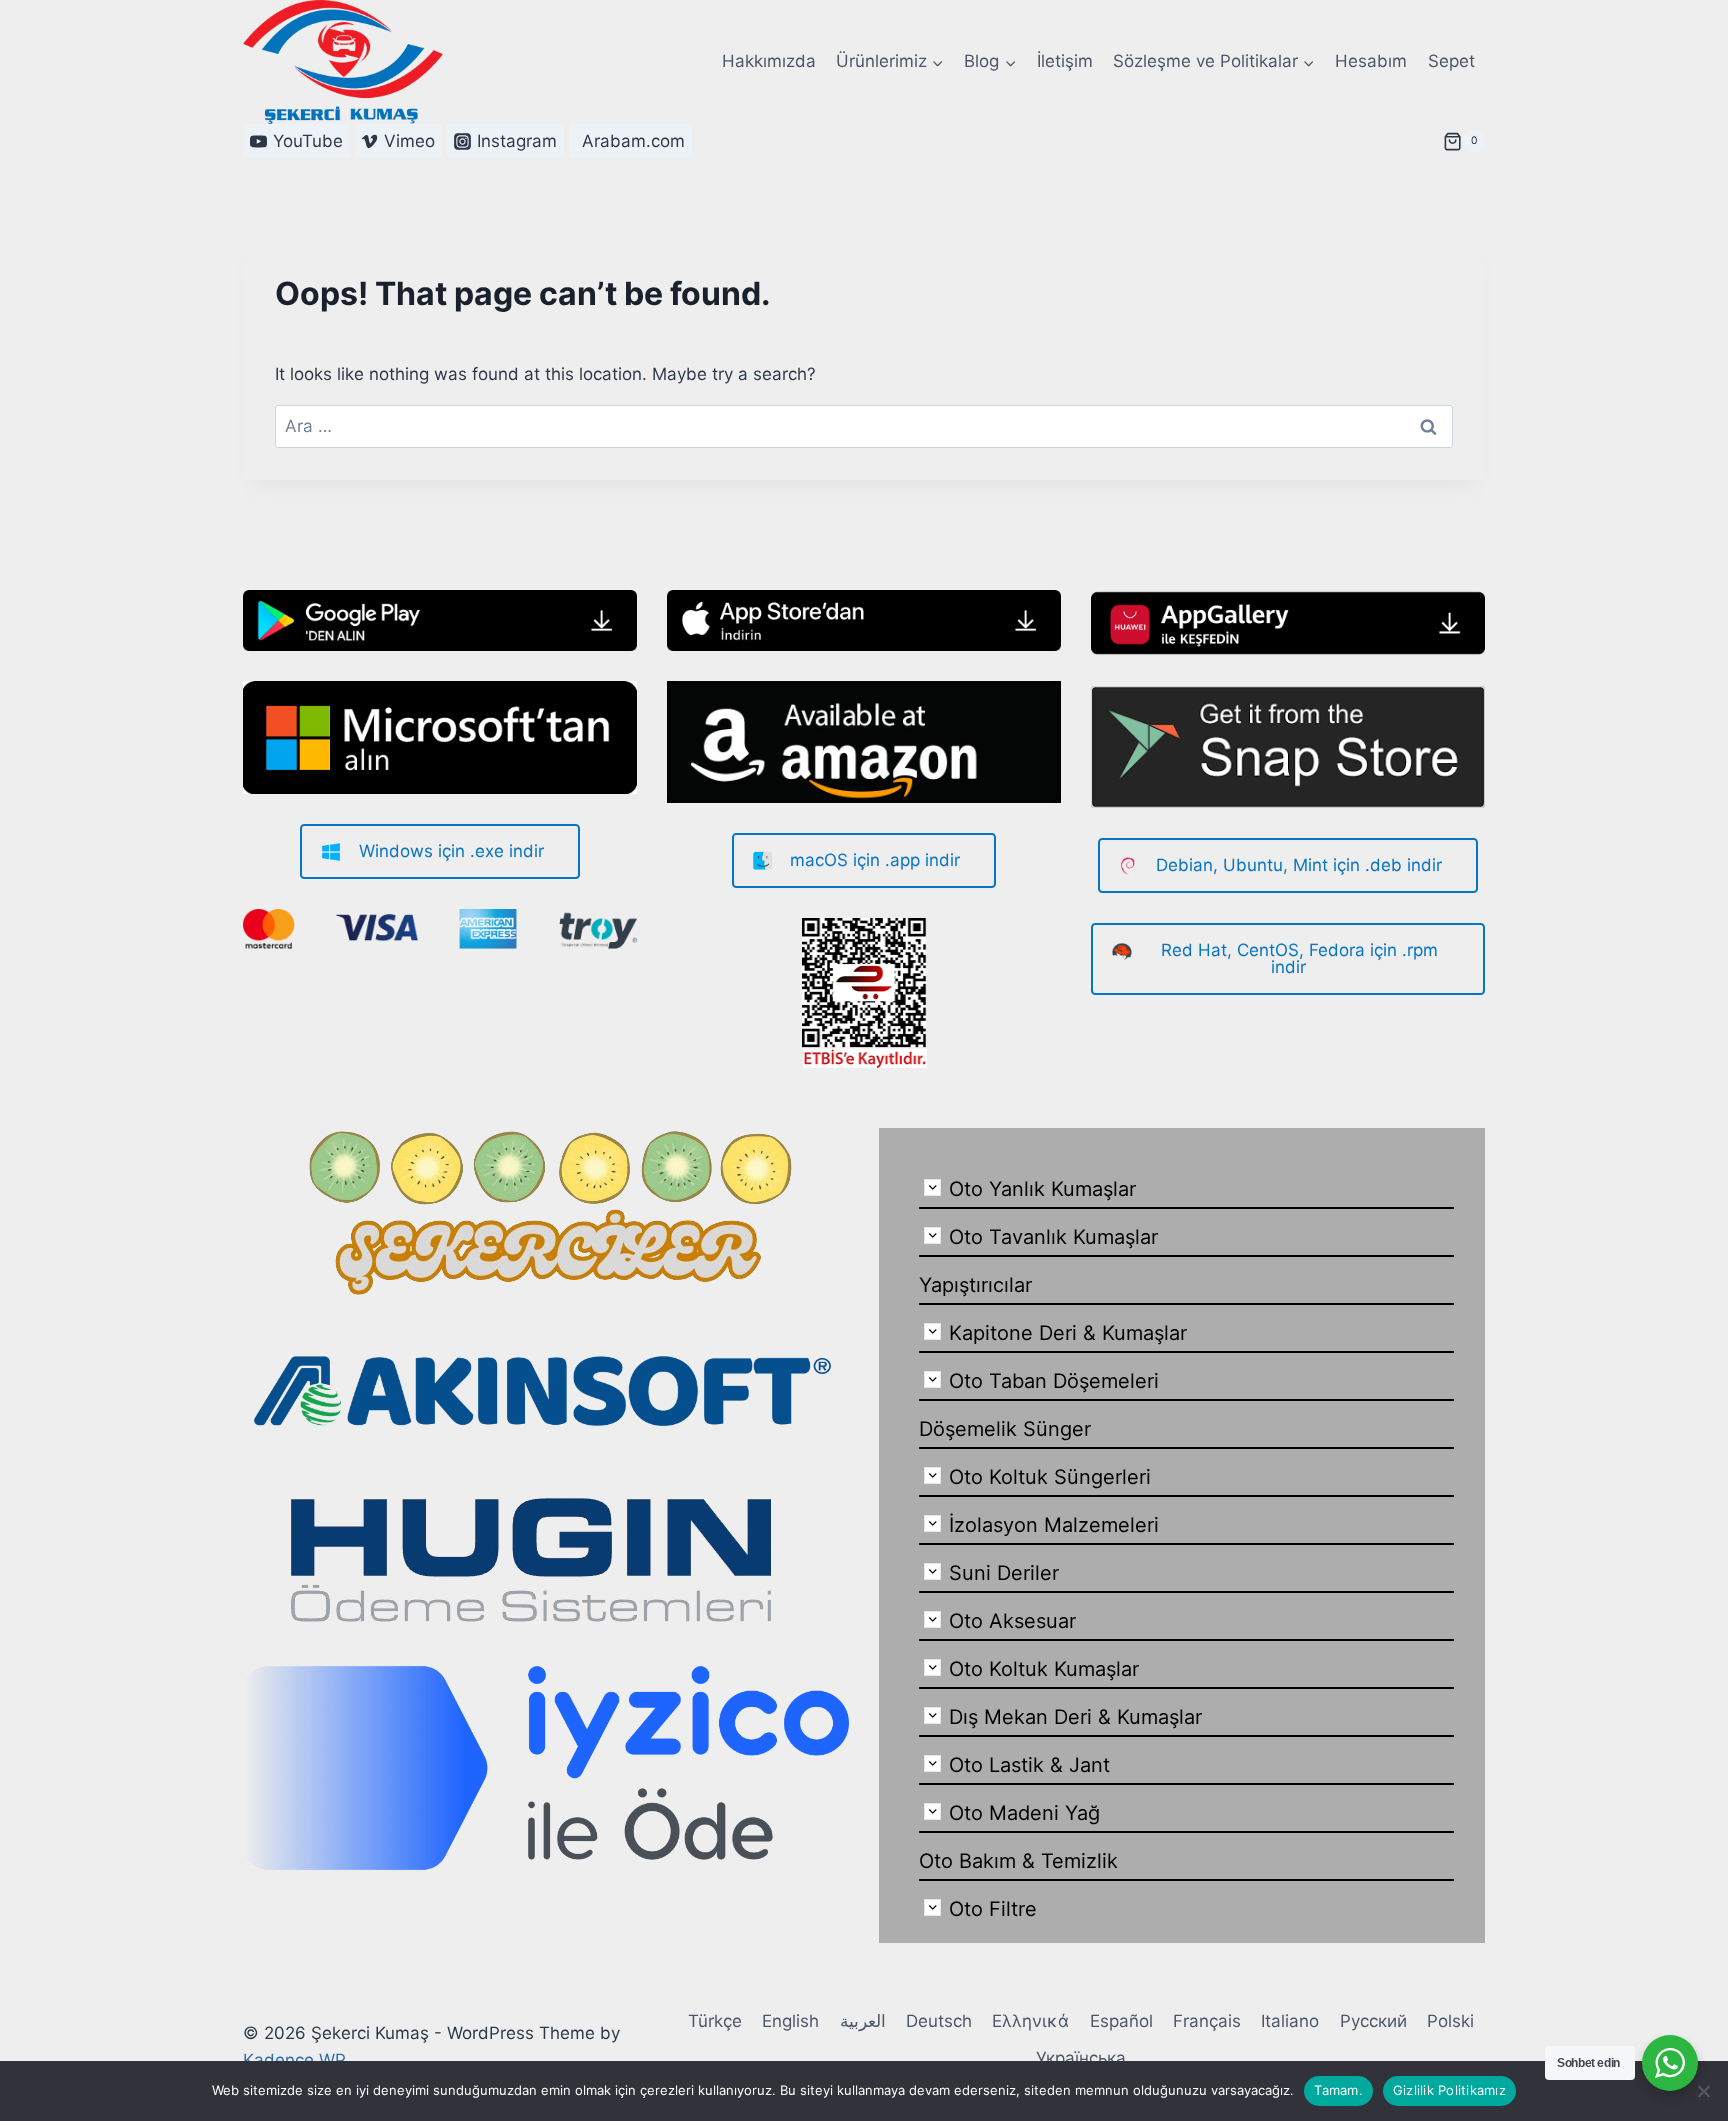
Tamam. (1338, 2090)
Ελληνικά (1030, 2021)
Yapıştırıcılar (975, 1285)
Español (1121, 2021)
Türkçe (715, 2021)
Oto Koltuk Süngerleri (1050, 1477)
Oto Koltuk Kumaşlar (1044, 1669)
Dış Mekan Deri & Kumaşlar (1075, 1717)
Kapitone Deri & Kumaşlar (1068, 1333)
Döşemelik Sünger (1005, 1429)
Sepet (1451, 61)
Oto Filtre (993, 1909)
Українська (1081, 2058)
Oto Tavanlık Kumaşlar (1053, 1237)
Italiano (1290, 2021)
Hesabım (1371, 61)
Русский (1373, 2021)
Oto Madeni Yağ (1024, 1813)
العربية (863, 2021)
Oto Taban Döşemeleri (1054, 1381)
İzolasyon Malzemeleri (1054, 1525)
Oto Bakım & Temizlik (1018, 1861)
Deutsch (939, 2021)
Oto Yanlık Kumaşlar (1042, 1189)
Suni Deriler (1004, 1573)
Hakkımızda (769, 61)
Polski (1450, 2021)
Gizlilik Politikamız (1449, 2090)
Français (1207, 2021)
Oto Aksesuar (1012, 1621)
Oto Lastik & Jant (1029, 1765)
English (790, 2021)
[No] (1703, 2091)
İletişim (1065, 61)
